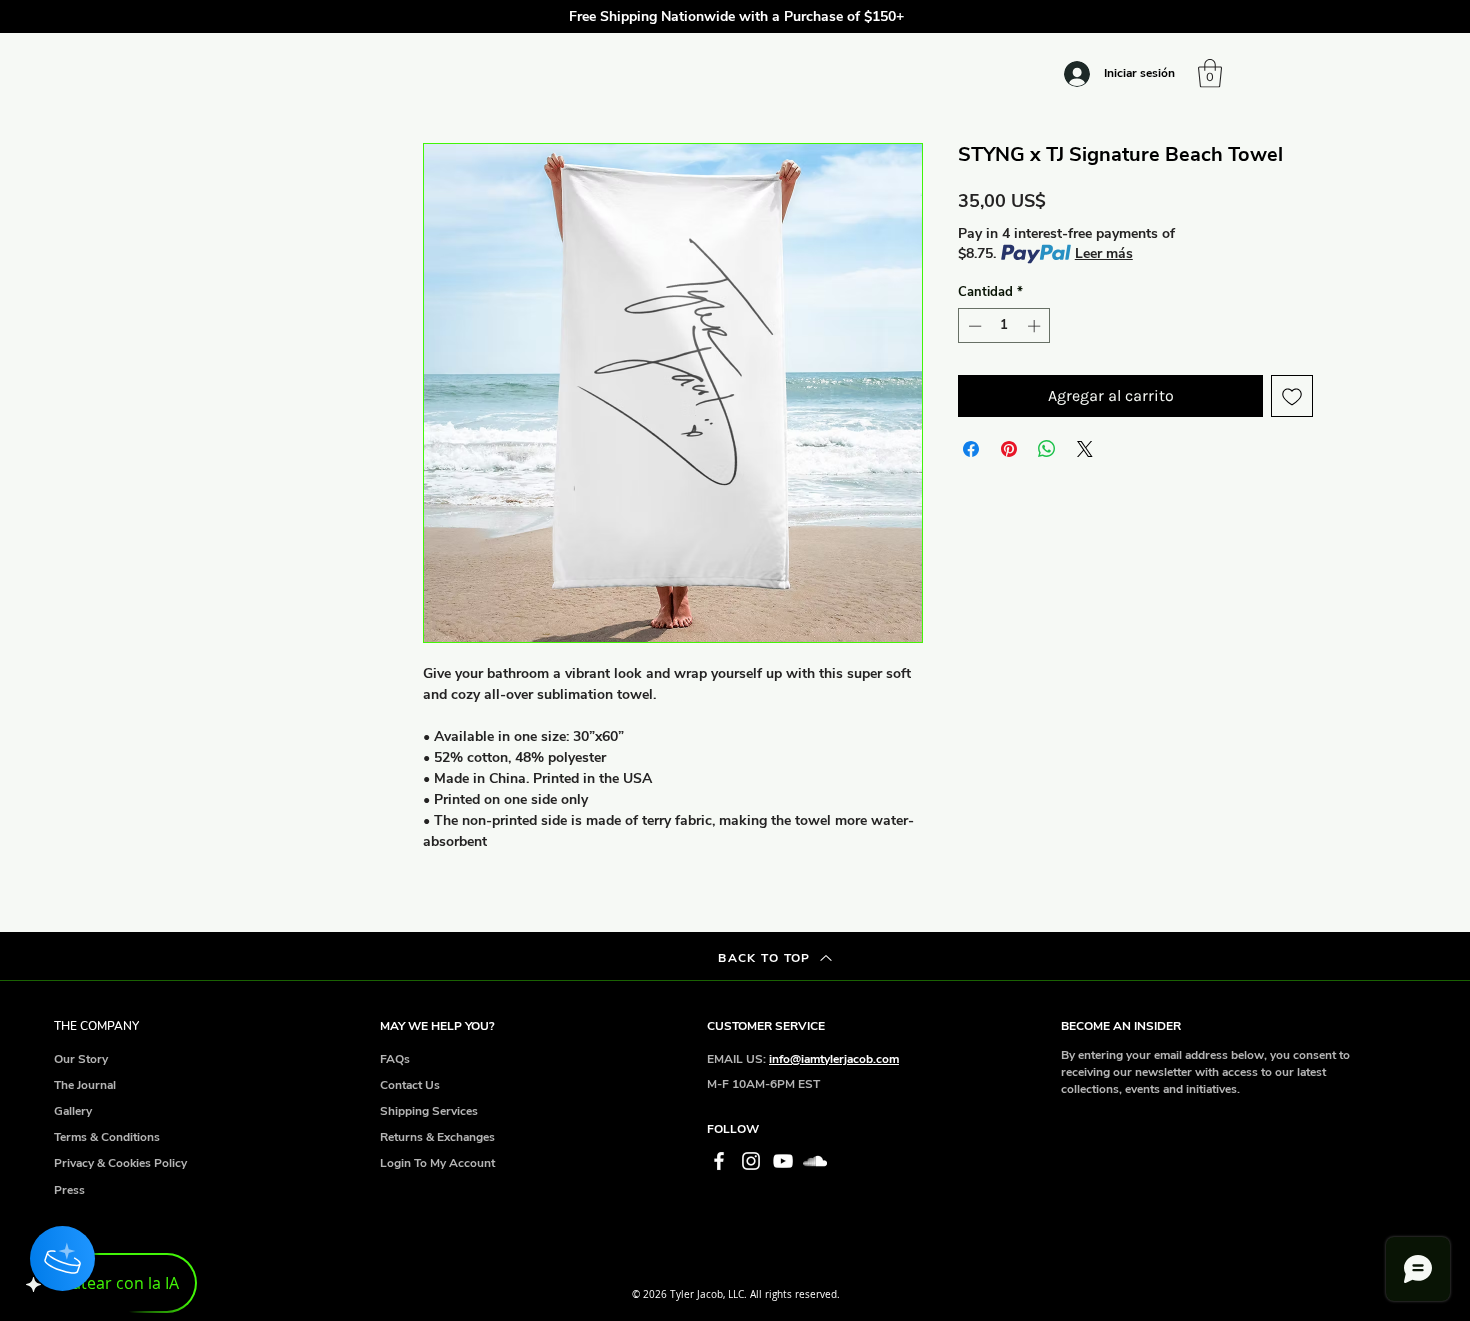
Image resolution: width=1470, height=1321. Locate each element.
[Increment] (1036, 326)
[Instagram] (751, 1161)
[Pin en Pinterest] (1009, 449)
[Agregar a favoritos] (1292, 396)
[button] (1241, 17)
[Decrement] (973, 326)
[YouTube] (783, 1161)
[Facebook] (719, 1161)
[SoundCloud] (815, 1161)
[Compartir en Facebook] (971, 449)
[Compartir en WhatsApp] (1047, 449)
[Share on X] (1085, 449)
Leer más (1104, 253)
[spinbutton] (1004, 326)
